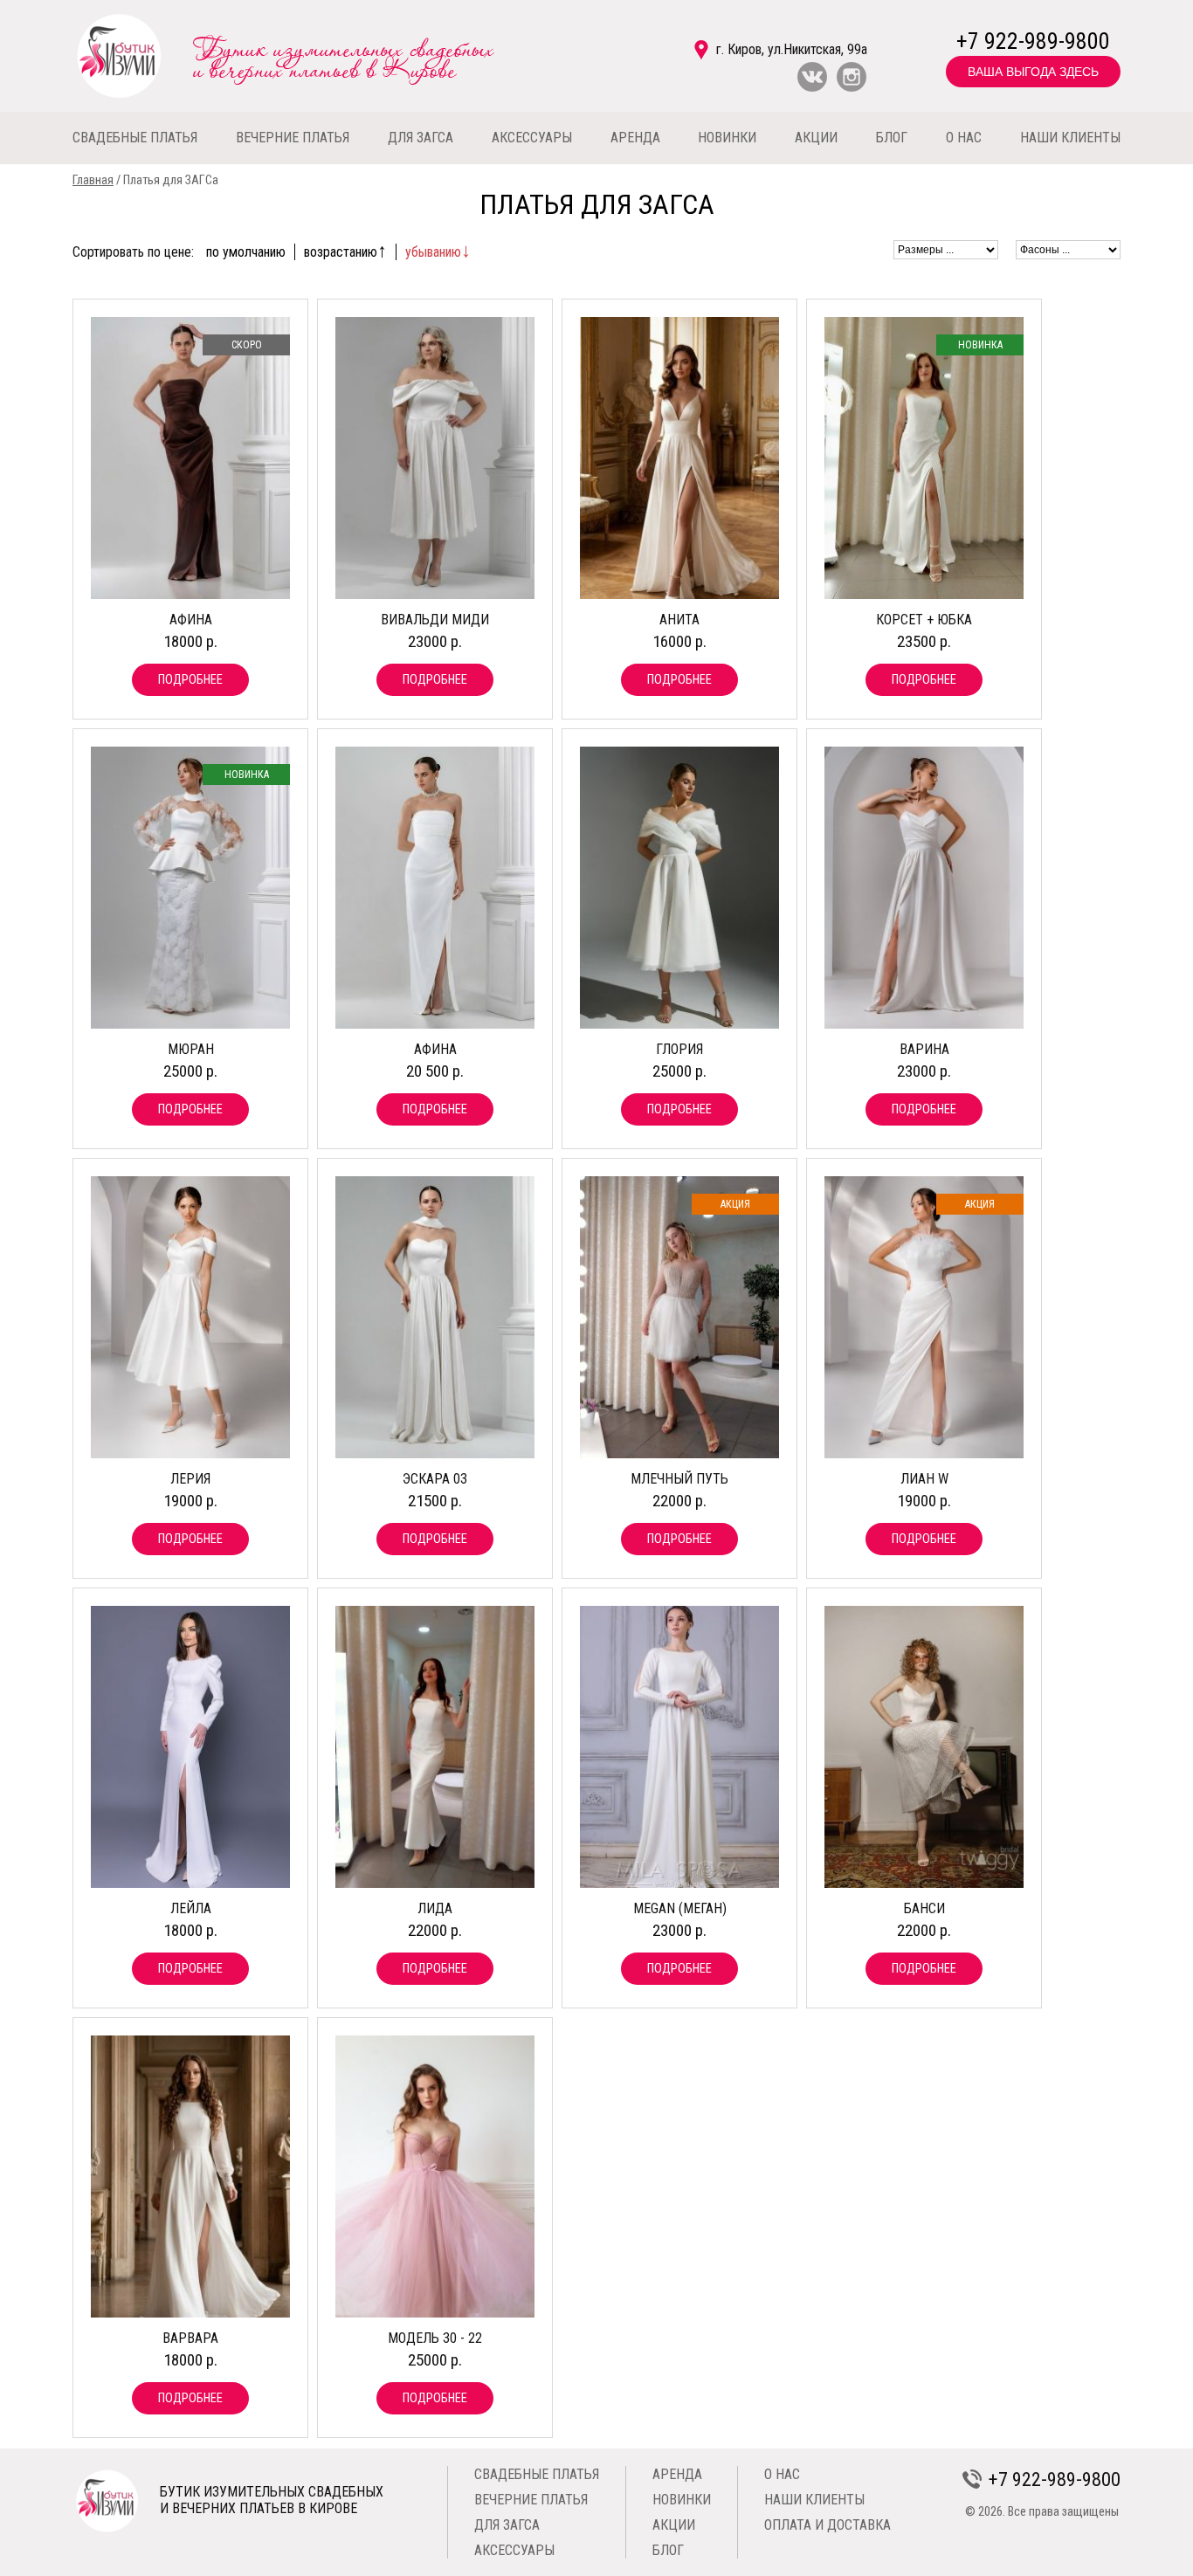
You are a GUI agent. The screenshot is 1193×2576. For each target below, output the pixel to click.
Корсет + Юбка (924, 620)
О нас (782, 2474)
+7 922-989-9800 (1033, 41)
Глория (679, 1049)
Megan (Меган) (680, 1908)
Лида (435, 1908)
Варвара (190, 2338)
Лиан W (924, 1479)
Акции (674, 2525)
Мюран (191, 1049)
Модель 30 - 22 (435, 2338)
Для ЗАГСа (507, 2525)
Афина (191, 620)
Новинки (682, 2500)
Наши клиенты (814, 2500)
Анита (679, 620)
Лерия (190, 1479)
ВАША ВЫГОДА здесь (1033, 72)
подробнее (190, 680)
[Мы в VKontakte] (812, 88)
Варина (924, 1049)
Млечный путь (679, 1479)
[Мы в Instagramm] (852, 88)
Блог (668, 2550)
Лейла (191, 1908)
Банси (924, 1908)
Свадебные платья (537, 2474)
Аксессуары (514, 2550)
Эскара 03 (435, 1479)
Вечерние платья (531, 2500)
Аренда (677, 2474)
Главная (93, 180)
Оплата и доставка (828, 2525)
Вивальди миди (435, 620)
